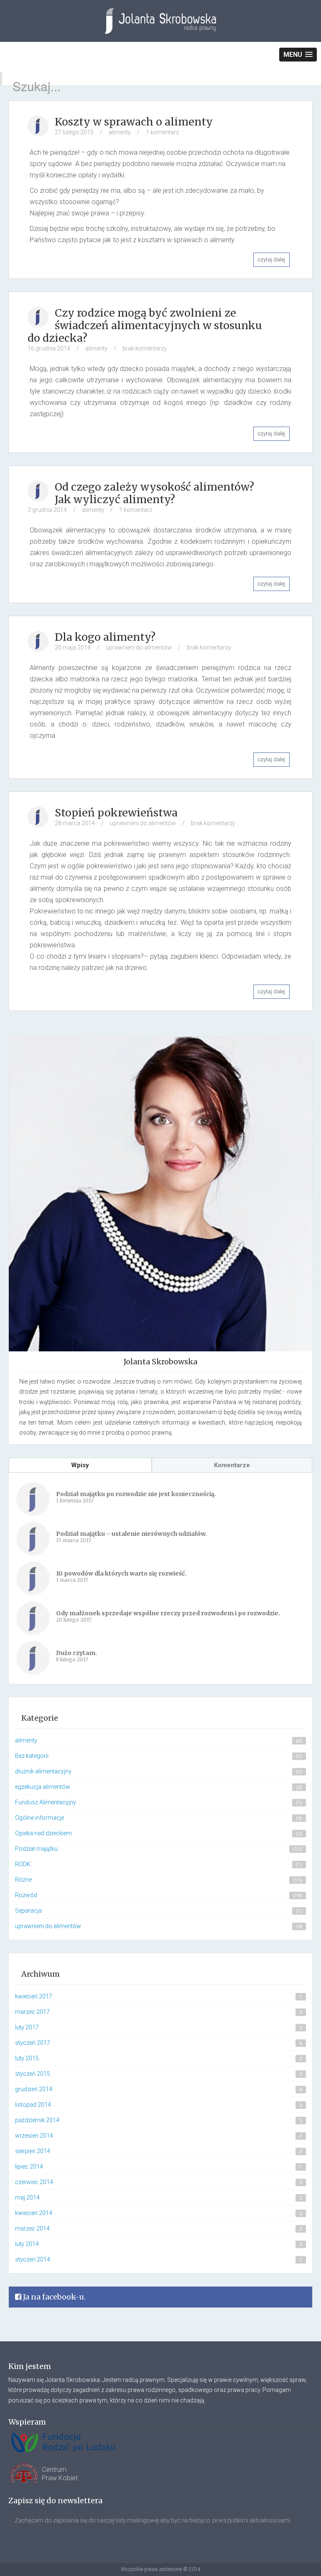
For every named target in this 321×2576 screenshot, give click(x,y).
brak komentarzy (145, 348)
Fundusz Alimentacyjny (46, 1802)
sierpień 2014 (33, 2151)
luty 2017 (27, 2027)
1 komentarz (162, 132)
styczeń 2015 (33, 2074)
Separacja (28, 1911)
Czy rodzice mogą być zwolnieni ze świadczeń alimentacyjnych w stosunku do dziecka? (145, 325)
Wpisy (80, 1465)
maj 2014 (27, 2197)
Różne (23, 1880)
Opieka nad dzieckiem (43, 1833)
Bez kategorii (32, 1756)
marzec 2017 (32, 2012)
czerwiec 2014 (34, 2182)
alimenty (120, 132)
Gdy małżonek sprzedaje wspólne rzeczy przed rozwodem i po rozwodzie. (168, 1613)
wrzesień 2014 (34, 2136)
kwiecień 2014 (34, 2213)
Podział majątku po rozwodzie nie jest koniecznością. (136, 1494)
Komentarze (232, 1465)
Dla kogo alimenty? (105, 637)
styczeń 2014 (33, 2259)
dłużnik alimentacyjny (43, 1771)
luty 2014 (27, 2244)
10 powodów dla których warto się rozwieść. (121, 1573)
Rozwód (26, 1895)
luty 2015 (27, 2058)
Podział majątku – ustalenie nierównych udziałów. (131, 1534)
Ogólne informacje (39, 1818)
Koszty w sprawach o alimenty (134, 122)
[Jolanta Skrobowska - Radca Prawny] (160, 27)
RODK (23, 1864)
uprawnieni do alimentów (139, 647)
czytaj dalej (271, 260)
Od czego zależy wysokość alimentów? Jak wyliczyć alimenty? (154, 493)
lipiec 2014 (29, 2167)
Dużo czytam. (76, 1653)
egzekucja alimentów (43, 1787)
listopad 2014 (33, 2105)
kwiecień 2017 (34, 1996)
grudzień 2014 (34, 2089)
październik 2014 (37, 2120)
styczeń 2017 (33, 2043)
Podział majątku (36, 1849)
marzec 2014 (32, 2228)
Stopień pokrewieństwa (116, 813)
